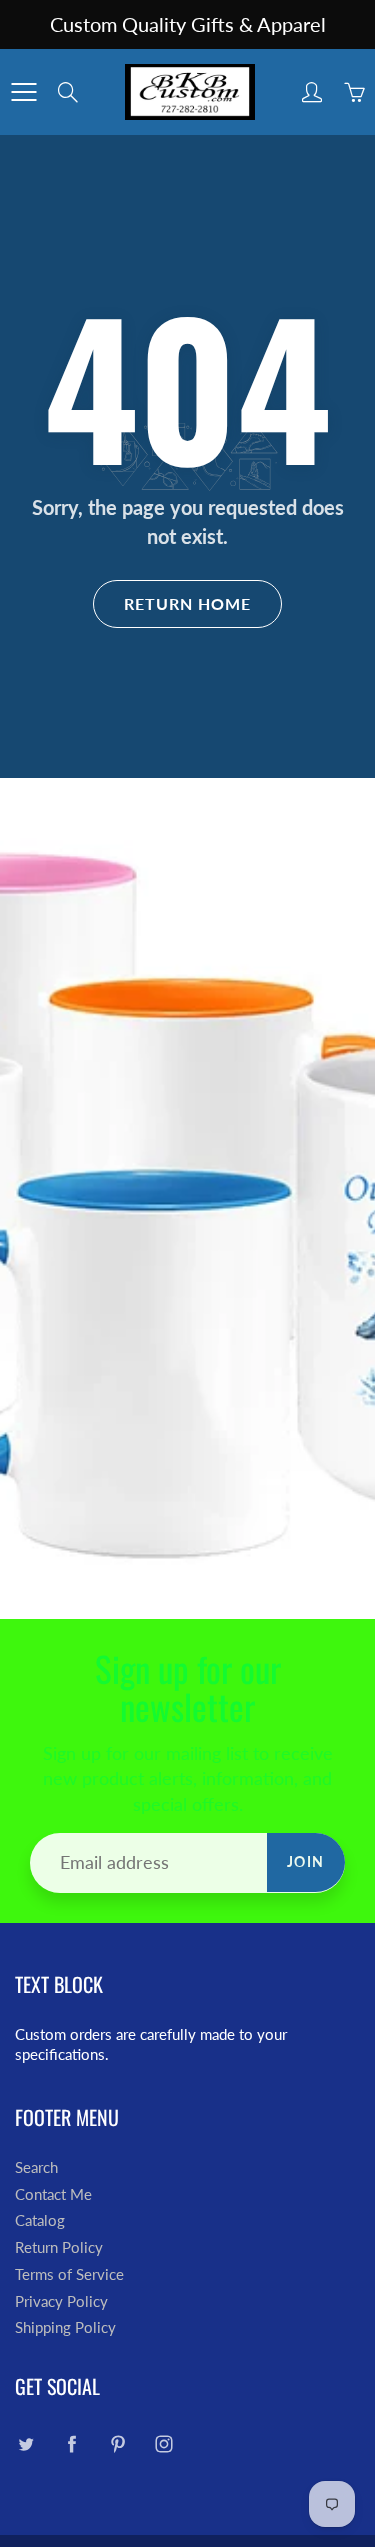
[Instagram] (163, 2444)
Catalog (40, 2220)
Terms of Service (69, 2274)
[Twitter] (25, 2444)
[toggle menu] (23, 92)
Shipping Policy (65, 2327)
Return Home (187, 603)
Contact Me (53, 2194)
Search (36, 2167)
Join (306, 1861)
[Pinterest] (117, 2444)
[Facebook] (71, 2444)
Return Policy (59, 2247)
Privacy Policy (61, 2301)
